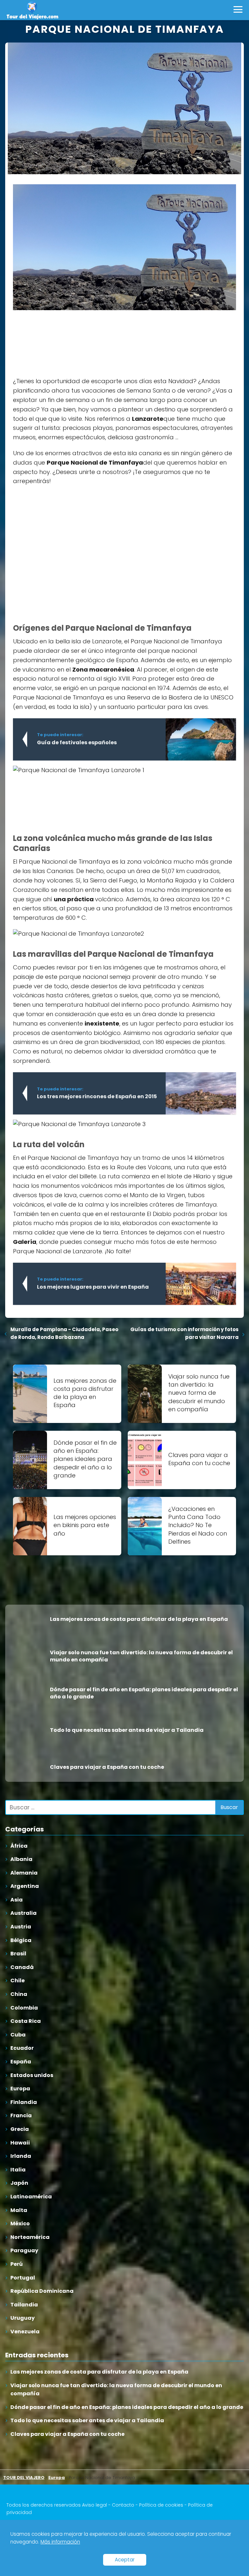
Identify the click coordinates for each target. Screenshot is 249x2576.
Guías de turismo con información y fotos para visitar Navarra (184, 1333)
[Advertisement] (62, 339)
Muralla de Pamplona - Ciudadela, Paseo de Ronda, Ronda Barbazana (64, 1333)
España (21, 2062)
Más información (60, 2542)
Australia (24, 1913)
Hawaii (20, 2143)
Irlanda (21, 2156)
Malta (19, 2210)
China (19, 1994)
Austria (21, 1927)
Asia (17, 1900)
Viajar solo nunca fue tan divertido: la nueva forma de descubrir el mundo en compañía (116, 2390)
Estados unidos (32, 2075)
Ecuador (22, 2048)
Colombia (24, 2008)
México (20, 2224)
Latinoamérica (31, 2197)
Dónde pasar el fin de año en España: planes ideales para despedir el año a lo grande (127, 2407)
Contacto (123, 2505)
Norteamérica (30, 2237)
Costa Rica (26, 2021)
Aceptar (125, 2560)
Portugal (23, 2278)
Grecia (20, 2129)
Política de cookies (161, 2505)
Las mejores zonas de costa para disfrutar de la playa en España (99, 2372)
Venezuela (25, 2332)
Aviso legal (95, 2505)
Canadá (22, 1967)
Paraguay (24, 2250)
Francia (21, 2115)
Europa (20, 2089)
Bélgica (21, 1940)
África (19, 1846)
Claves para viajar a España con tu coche (67, 2434)
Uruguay (23, 2318)
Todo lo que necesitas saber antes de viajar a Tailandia (87, 2420)
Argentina (25, 1886)
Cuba (18, 2035)
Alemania (24, 1873)
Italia (18, 2170)
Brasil (18, 1954)
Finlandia (24, 2102)
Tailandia (24, 2305)
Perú (17, 2264)
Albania (21, 1859)
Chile (18, 1981)
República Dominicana (42, 2291)
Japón (19, 2183)
